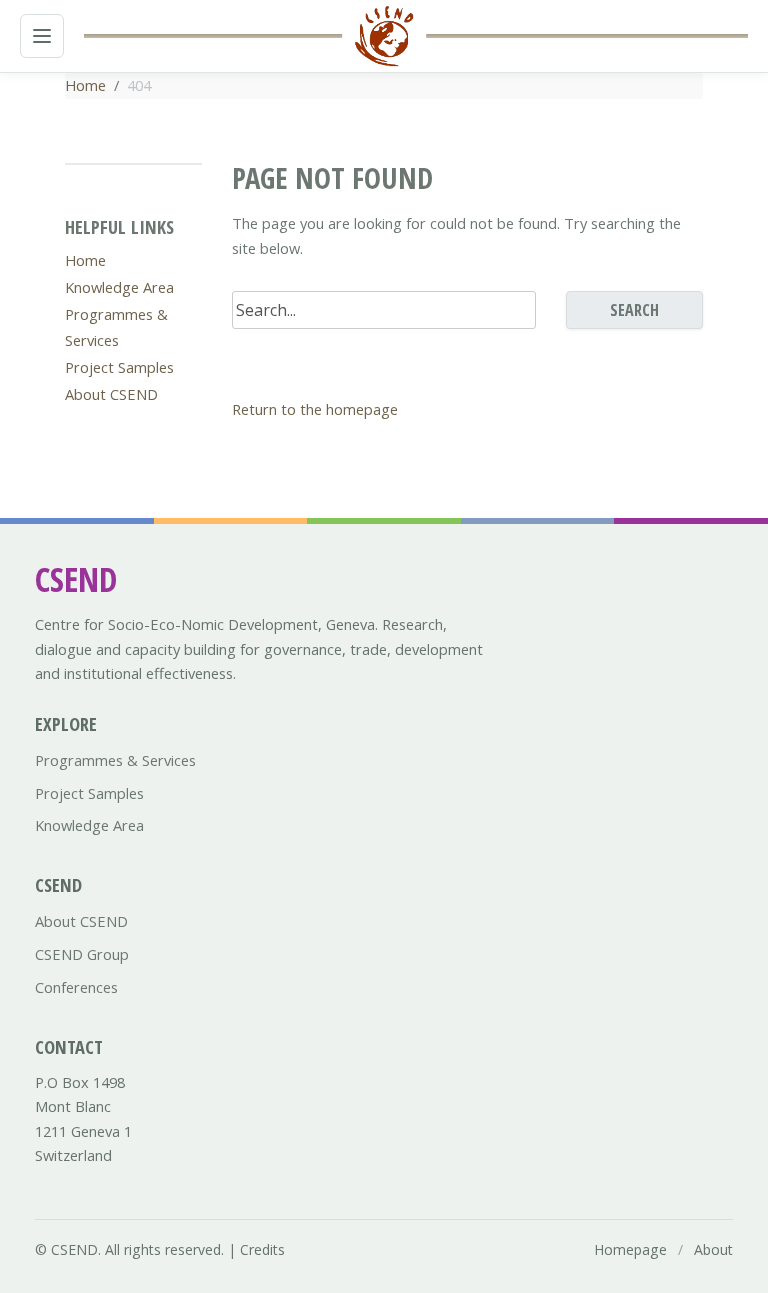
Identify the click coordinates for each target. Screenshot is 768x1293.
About (713, 1249)
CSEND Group (82, 954)
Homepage (630, 1249)
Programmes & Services (115, 760)
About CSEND (111, 394)
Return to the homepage (315, 409)
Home (85, 85)
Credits (262, 1249)
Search (634, 310)
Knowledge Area (119, 287)
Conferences (76, 987)
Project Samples (119, 367)
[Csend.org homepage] (384, 36)
